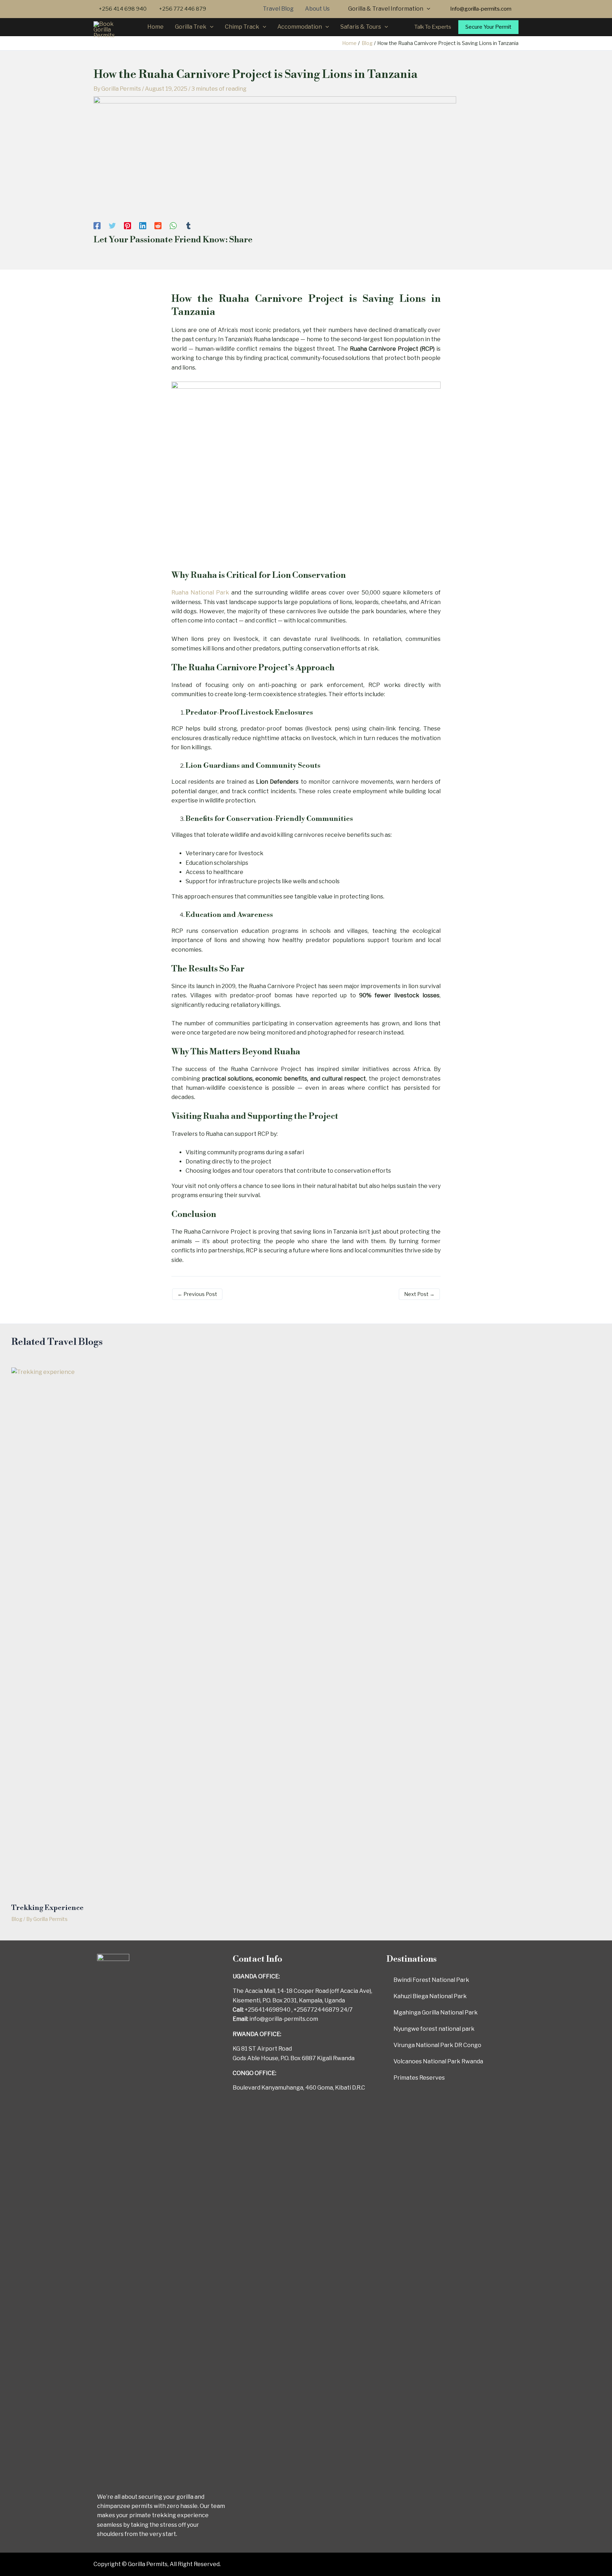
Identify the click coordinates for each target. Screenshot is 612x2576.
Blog (17, 1919)
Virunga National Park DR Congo (437, 2045)
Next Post (419, 1294)
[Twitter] (112, 226)
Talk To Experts (433, 27)
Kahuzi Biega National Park (430, 1996)
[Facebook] (97, 226)
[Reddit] (158, 226)
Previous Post (197, 1294)
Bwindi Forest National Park (431, 1980)
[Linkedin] (143, 226)
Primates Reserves (419, 2078)
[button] (481, 9)
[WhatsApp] (173, 226)
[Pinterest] (127, 226)
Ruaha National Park (200, 593)
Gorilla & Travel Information (386, 9)
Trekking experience (47, 1908)
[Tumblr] (188, 226)
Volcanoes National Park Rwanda (438, 2061)
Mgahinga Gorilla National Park (436, 2013)
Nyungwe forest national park (434, 2029)
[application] (427, 9)
